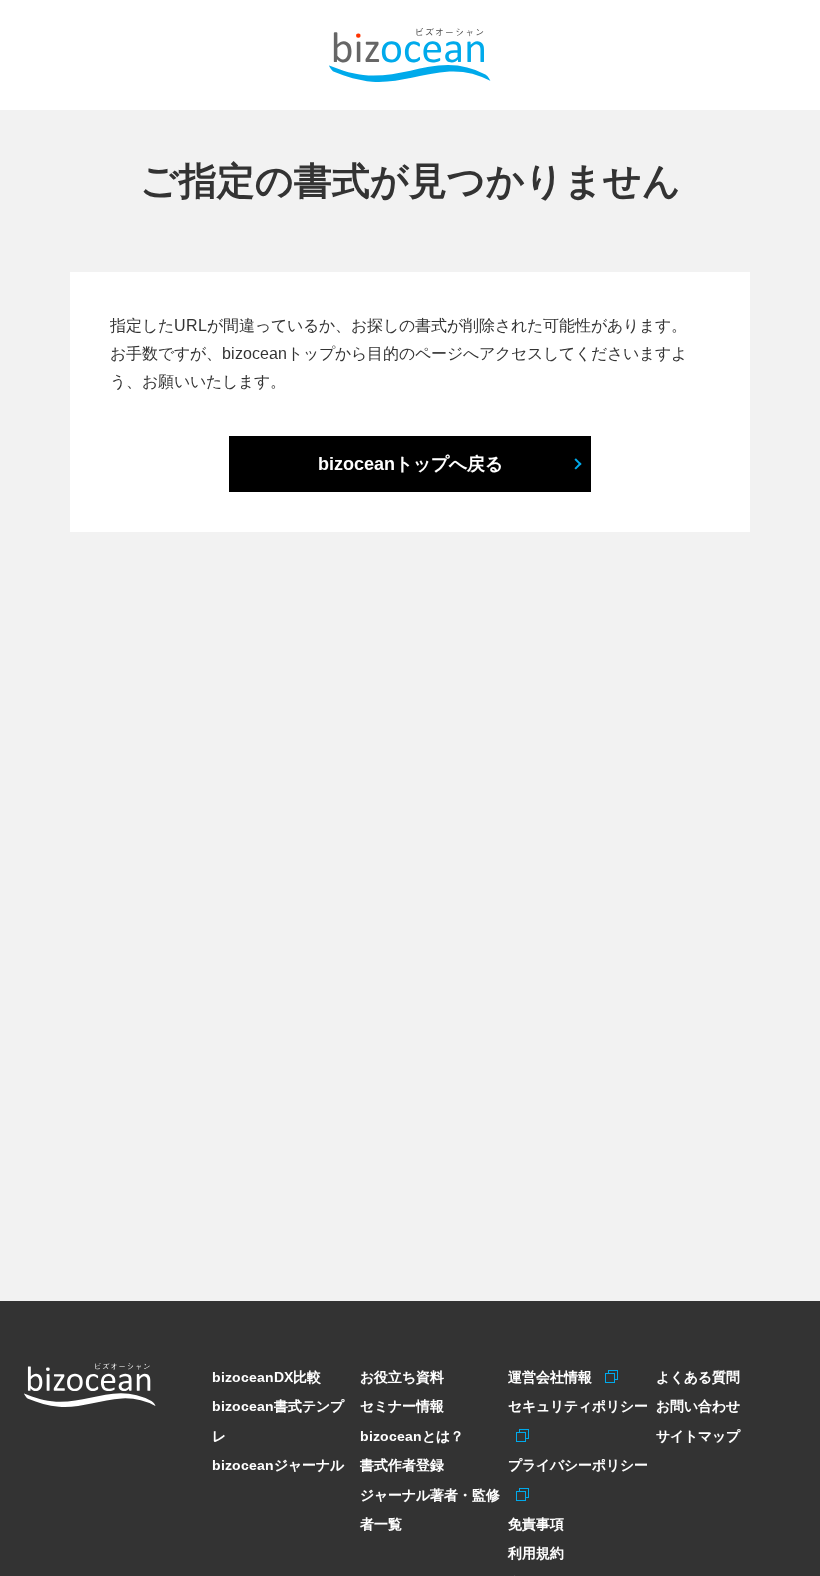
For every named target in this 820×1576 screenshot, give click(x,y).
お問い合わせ (698, 1406)
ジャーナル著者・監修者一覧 (430, 1509)
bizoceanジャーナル (278, 1465)
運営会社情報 (552, 1377)
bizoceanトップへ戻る (410, 464)
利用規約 (536, 1553)
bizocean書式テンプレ (278, 1420)
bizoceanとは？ (412, 1436)
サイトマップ (698, 1436)
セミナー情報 (402, 1406)
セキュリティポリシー (578, 1406)
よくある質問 (698, 1377)
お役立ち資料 (402, 1377)
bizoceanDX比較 (266, 1377)
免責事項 (536, 1524)
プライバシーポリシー (578, 1465)
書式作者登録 (402, 1465)
